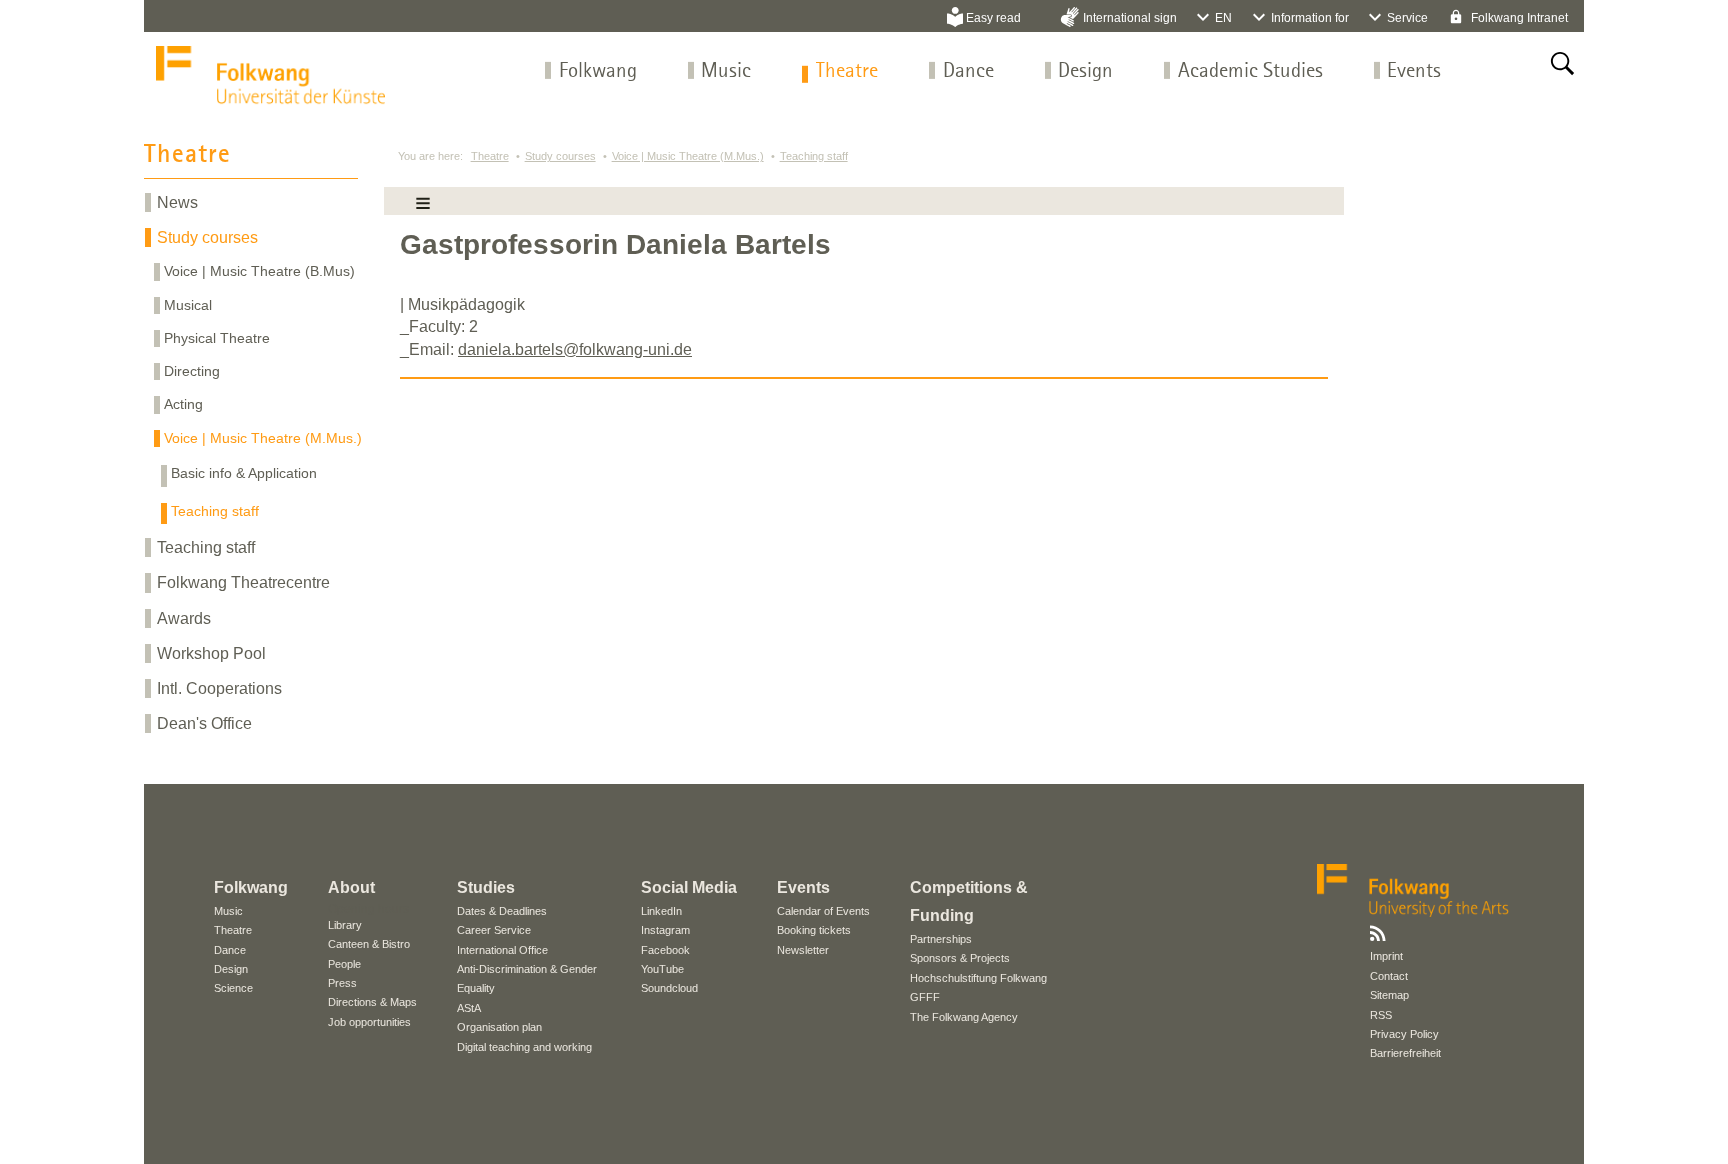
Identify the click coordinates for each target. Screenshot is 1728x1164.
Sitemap (1389, 995)
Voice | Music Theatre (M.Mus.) (263, 438)
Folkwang (598, 71)
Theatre (847, 71)
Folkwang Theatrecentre (243, 582)
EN (1223, 18)
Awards (184, 618)
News (177, 202)
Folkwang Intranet (1518, 18)
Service (1407, 18)
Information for (1310, 18)
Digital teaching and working (524, 1047)
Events (1414, 71)
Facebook (665, 950)
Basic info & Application (244, 473)
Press (342, 983)
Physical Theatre (217, 338)
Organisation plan (499, 1027)
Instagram (665, 930)
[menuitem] (598, 71)
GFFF (925, 997)
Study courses (207, 237)
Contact (1389, 976)
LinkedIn (661, 911)
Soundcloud (669, 988)
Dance (968, 71)
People (344, 964)
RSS (1381, 1015)
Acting (183, 404)
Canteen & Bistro (369, 944)
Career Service (494, 930)
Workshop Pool (211, 653)
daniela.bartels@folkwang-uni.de (575, 349)
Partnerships (941, 939)
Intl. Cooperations (219, 688)
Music (726, 71)
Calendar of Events (823, 911)
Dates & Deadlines (502, 911)
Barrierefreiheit (1405, 1053)
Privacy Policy (1404, 1034)
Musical (188, 305)
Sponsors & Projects (960, 958)
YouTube (662, 969)
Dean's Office (204, 723)
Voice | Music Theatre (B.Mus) (259, 271)
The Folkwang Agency (964, 1017)
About (351, 887)
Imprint (1386, 956)
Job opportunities (369, 1022)
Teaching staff (215, 511)
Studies (486, 887)
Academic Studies (1250, 71)
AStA (469, 1008)
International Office (502, 950)
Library (345, 925)
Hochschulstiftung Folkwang (978, 978)
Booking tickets (814, 930)
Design (1085, 71)
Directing (192, 371)
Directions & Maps (372, 1002)
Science (233, 988)
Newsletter (803, 950)
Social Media (689, 887)
